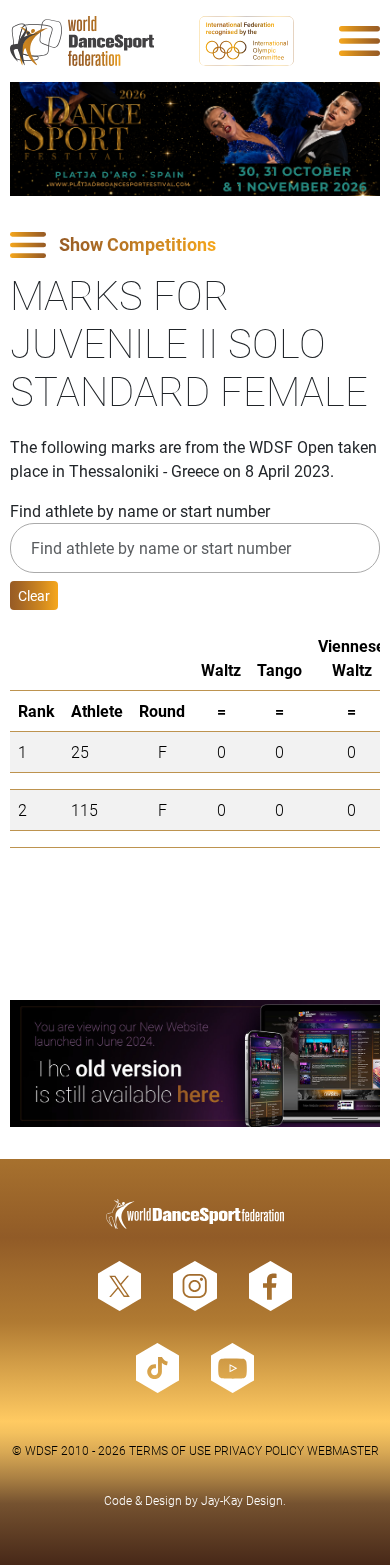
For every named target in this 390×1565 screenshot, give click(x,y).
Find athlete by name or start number (140, 510)
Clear (34, 595)
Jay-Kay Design (242, 1500)
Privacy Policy (259, 1450)
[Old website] (195, 1063)
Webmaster (343, 1450)
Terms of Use (170, 1450)
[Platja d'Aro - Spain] (195, 139)
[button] (195, 245)
